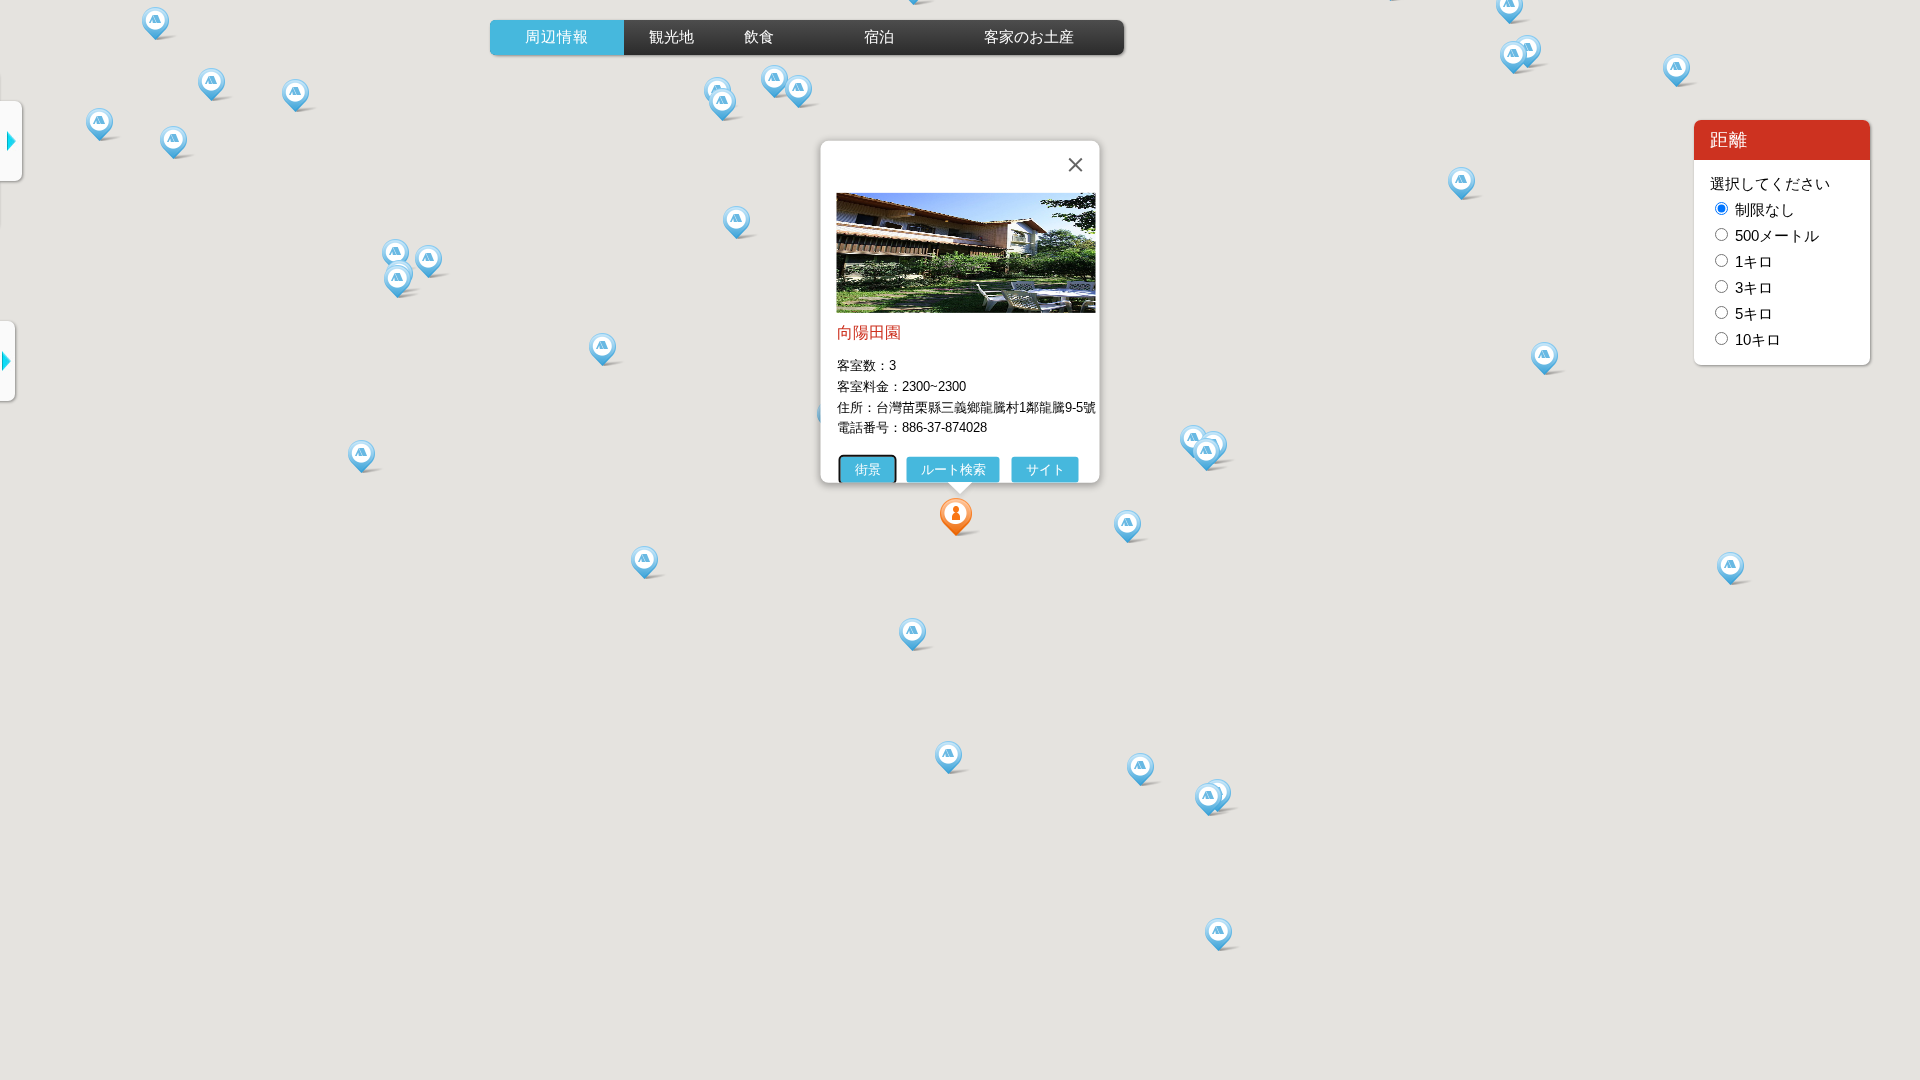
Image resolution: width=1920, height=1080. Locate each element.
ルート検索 (953, 469)
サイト (1045, 469)
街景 (868, 469)
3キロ (1754, 288)
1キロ (1754, 262)
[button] (960, 517)
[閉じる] (1076, 165)
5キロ (1754, 314)
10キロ (1758, 340)
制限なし (1765, 210)
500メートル (1777, 236)
